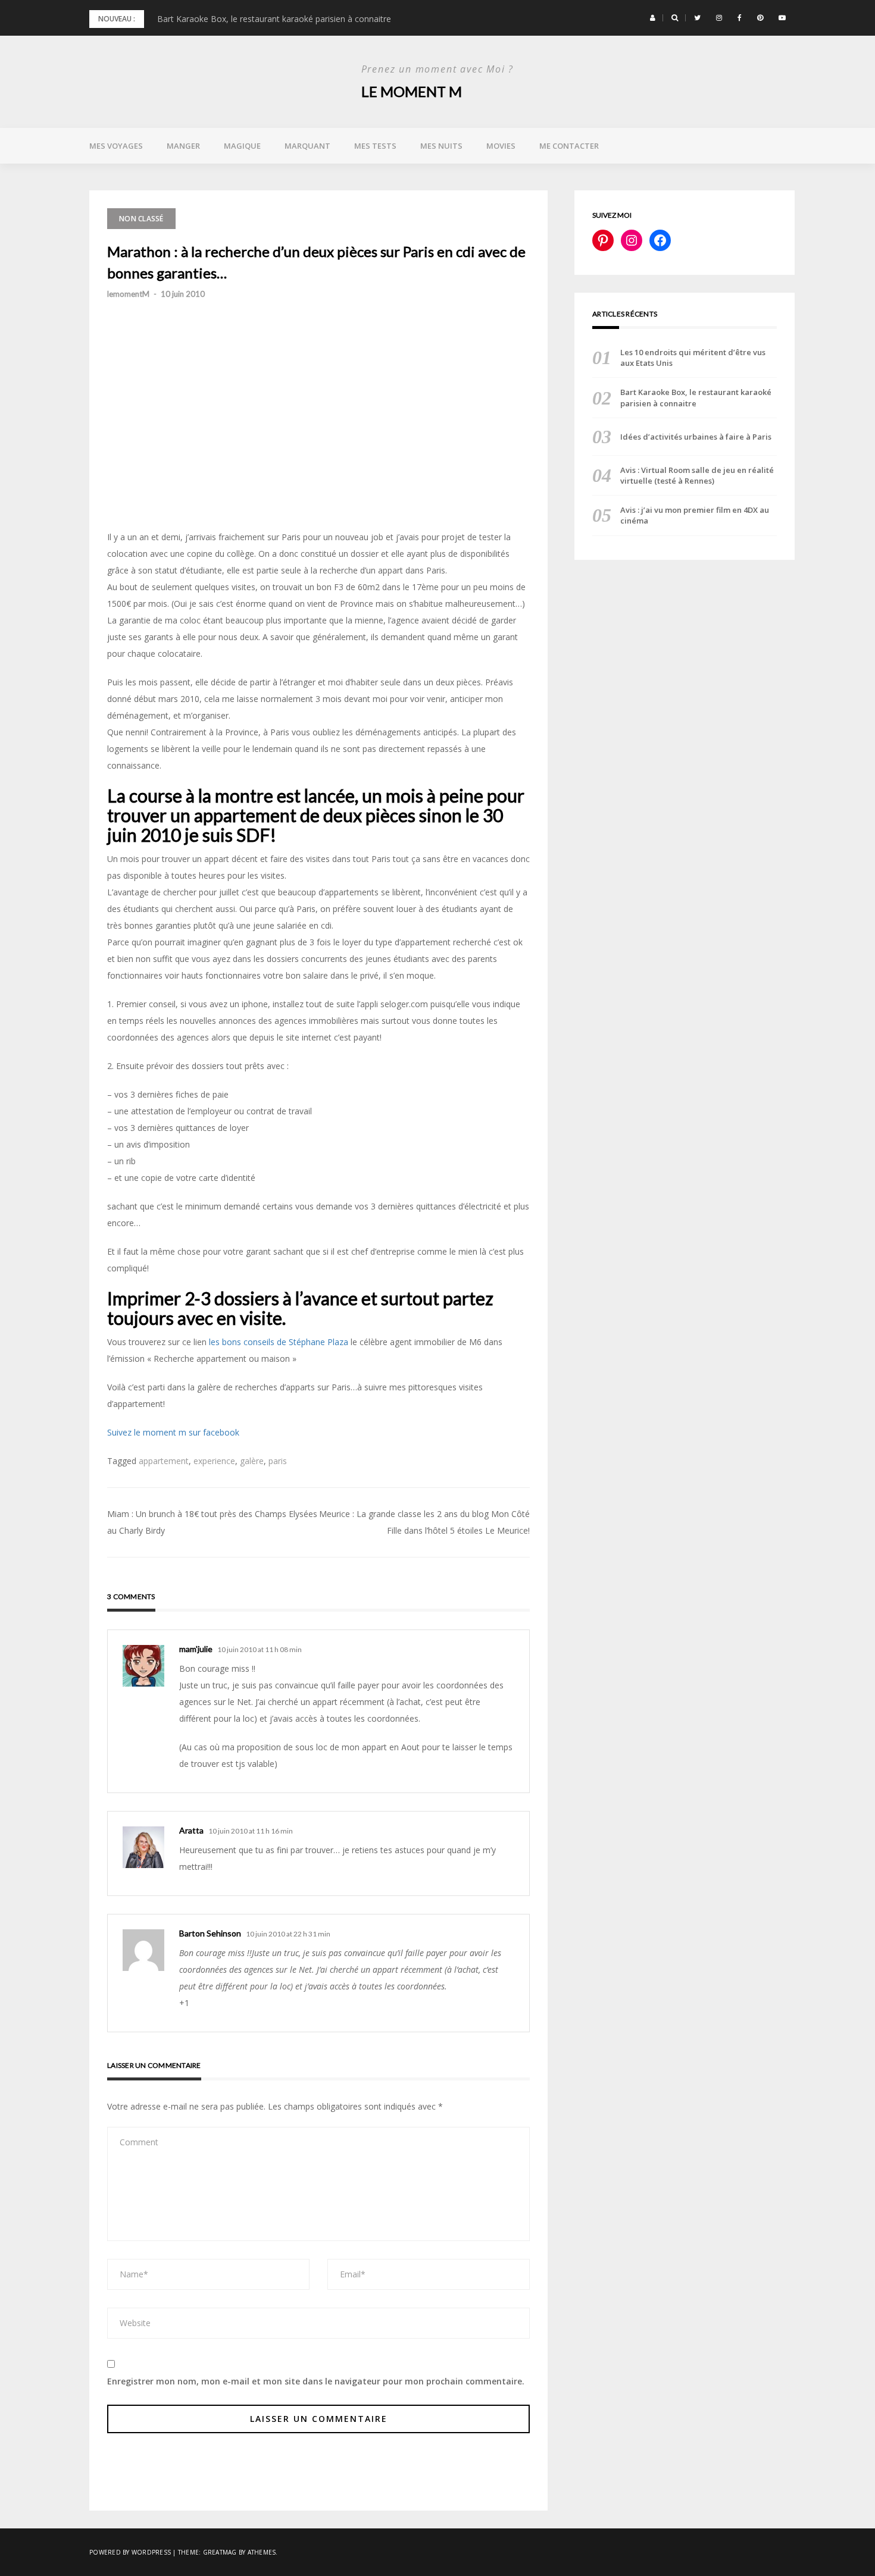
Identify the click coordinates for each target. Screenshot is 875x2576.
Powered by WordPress (130, 2552)
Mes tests (375, 146)
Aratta (191, 1830)
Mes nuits (441, 146)
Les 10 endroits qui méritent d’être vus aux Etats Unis (693, 358)
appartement (164, 1461)
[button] (653, 18)
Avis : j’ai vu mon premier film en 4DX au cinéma (695, 515)
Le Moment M (412, 91)
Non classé (141, 219)
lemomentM (128, 294)
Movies (501, 146)
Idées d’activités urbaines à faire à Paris (696, 437)
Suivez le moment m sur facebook (173, 1432)
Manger (183, 146)
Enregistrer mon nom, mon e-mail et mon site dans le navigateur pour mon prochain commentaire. (316, 2381)
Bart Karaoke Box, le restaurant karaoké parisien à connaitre (274, 19)
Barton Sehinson (210, 1933)
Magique (242, 146)
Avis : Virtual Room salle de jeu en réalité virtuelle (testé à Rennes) (697, 475)
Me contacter (569, 146)
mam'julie (196, 1649)
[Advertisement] (318, 444)
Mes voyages (116, 146)
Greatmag (220, 2552)
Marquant (307, 146)
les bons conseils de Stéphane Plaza (279, 1342)
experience (214, 1461)
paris (278, 1461)
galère (252, 1461)
